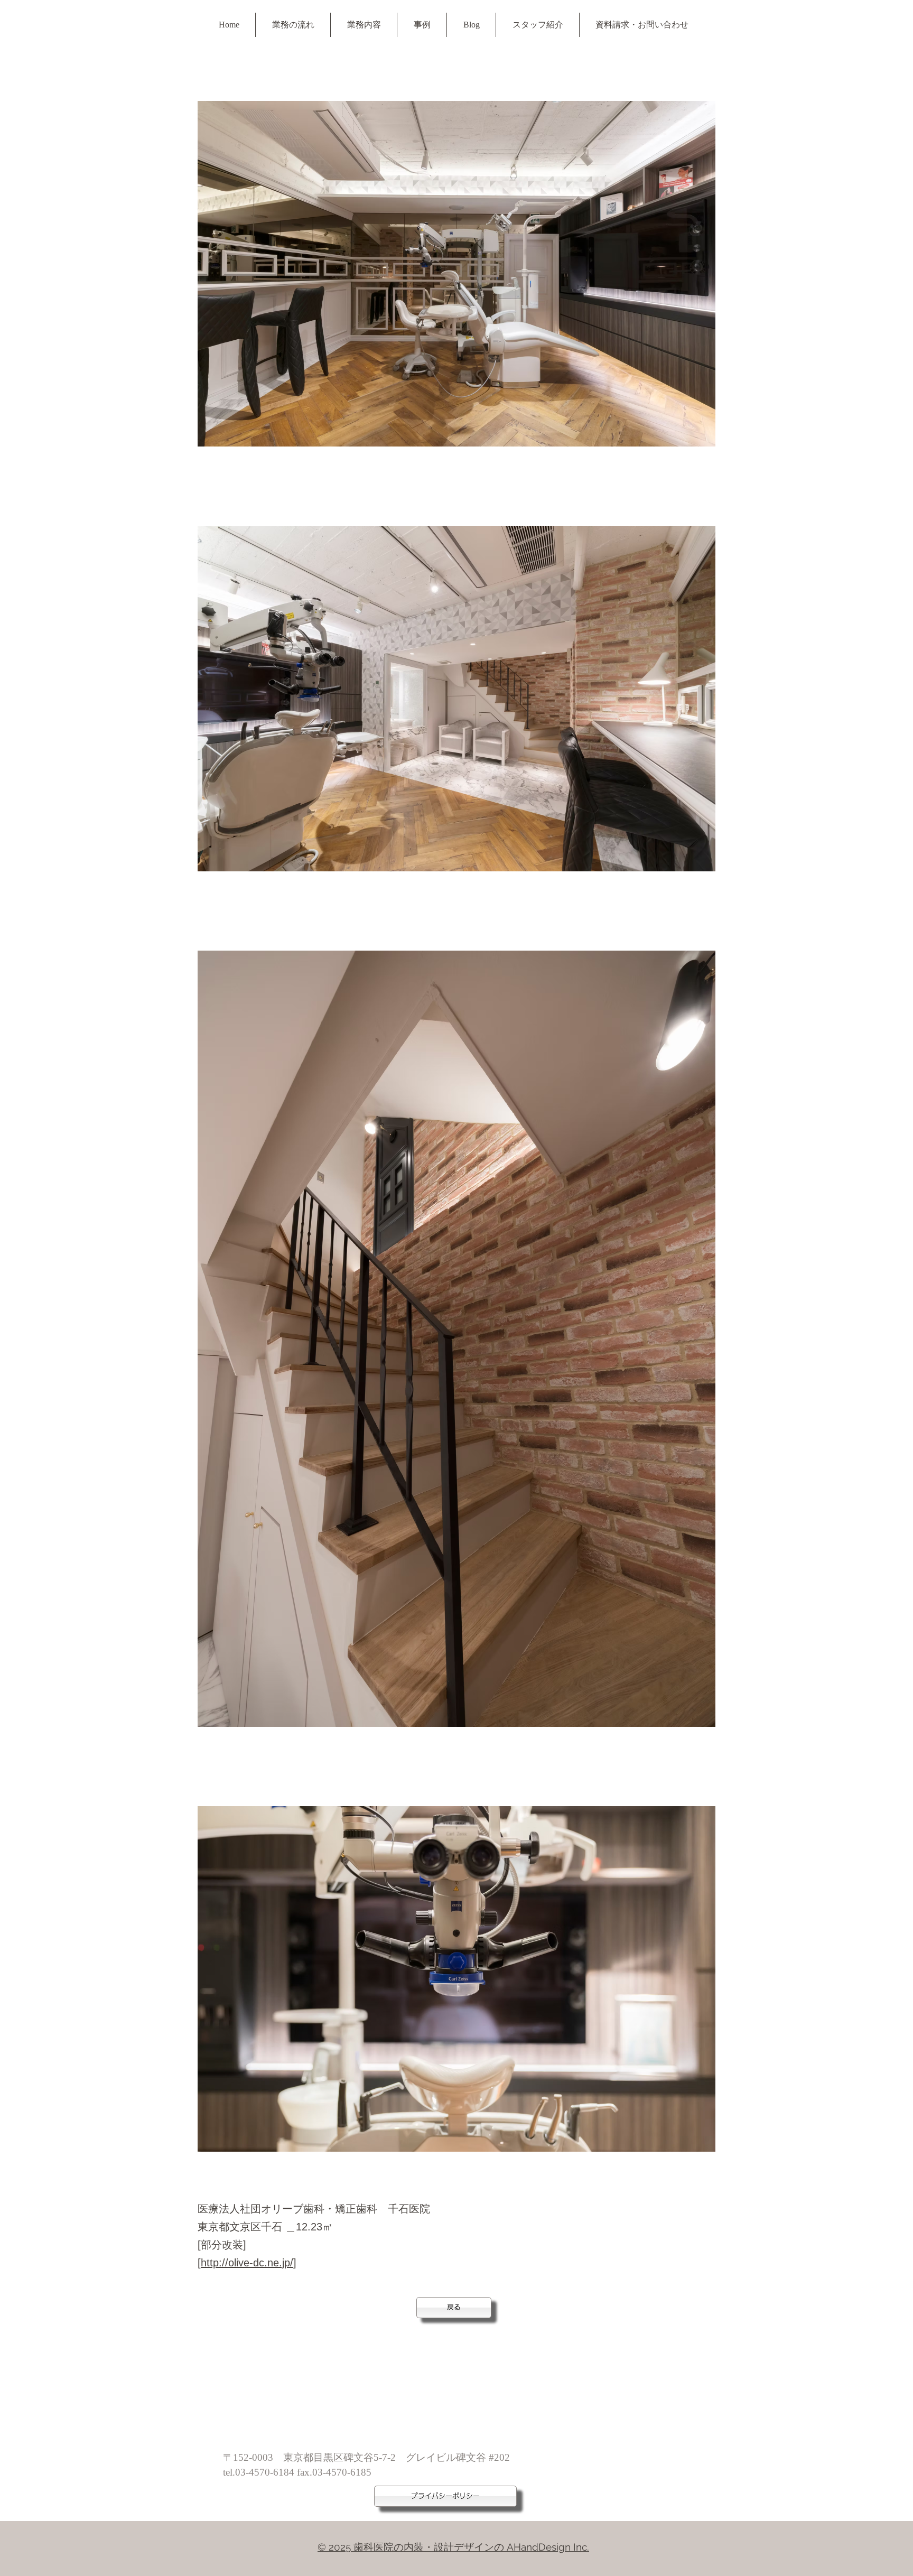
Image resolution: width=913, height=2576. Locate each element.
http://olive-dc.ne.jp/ (247, 2263)
